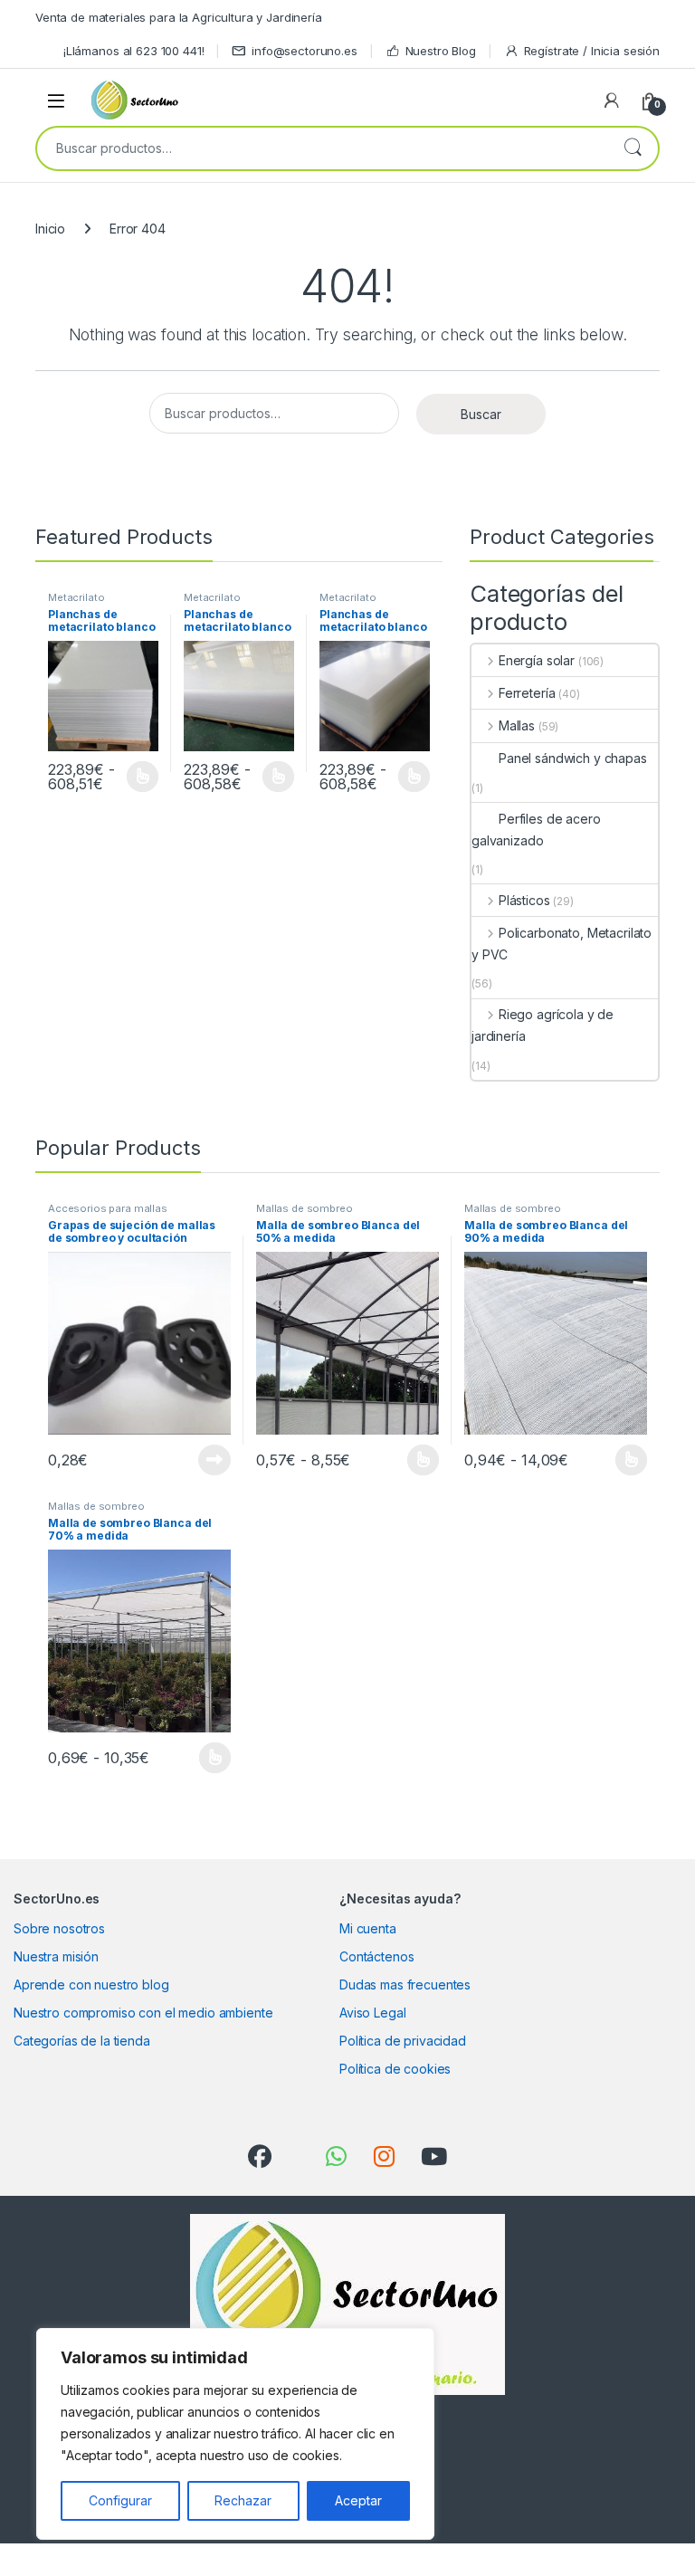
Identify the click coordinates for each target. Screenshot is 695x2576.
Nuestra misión (56, 1956)
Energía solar (537, 660)
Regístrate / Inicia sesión (592, 51)
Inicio (50, 229)
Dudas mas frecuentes (405, 1984)
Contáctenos (376, 1956)
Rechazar (243, 2500)
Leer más (143, 777)
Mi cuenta (368, 1928)
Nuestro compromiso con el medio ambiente (143, 2013)
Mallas (517, 725)
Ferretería (527, 693)
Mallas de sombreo (305, 1208)
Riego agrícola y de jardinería (543, 1025)
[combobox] (322, 148)
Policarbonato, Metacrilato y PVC (562, 944)
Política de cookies (395, 2069)
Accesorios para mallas (108, 1208)
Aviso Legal (372, 2013)
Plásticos (524, 900)
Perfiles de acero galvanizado (536, 830)
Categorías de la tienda (82, 2041)
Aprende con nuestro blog (91, 1984)
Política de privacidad (403, 2041)
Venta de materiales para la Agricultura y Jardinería (179, 17)
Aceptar (358, 2500)
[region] (235, 2434)
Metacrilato (76, 597)
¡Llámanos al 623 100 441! (134, 51)
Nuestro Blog (441, 51)
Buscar (633, 148)
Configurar (120, 2500)
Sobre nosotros (59, 1928)
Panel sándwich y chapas (573, 758)
